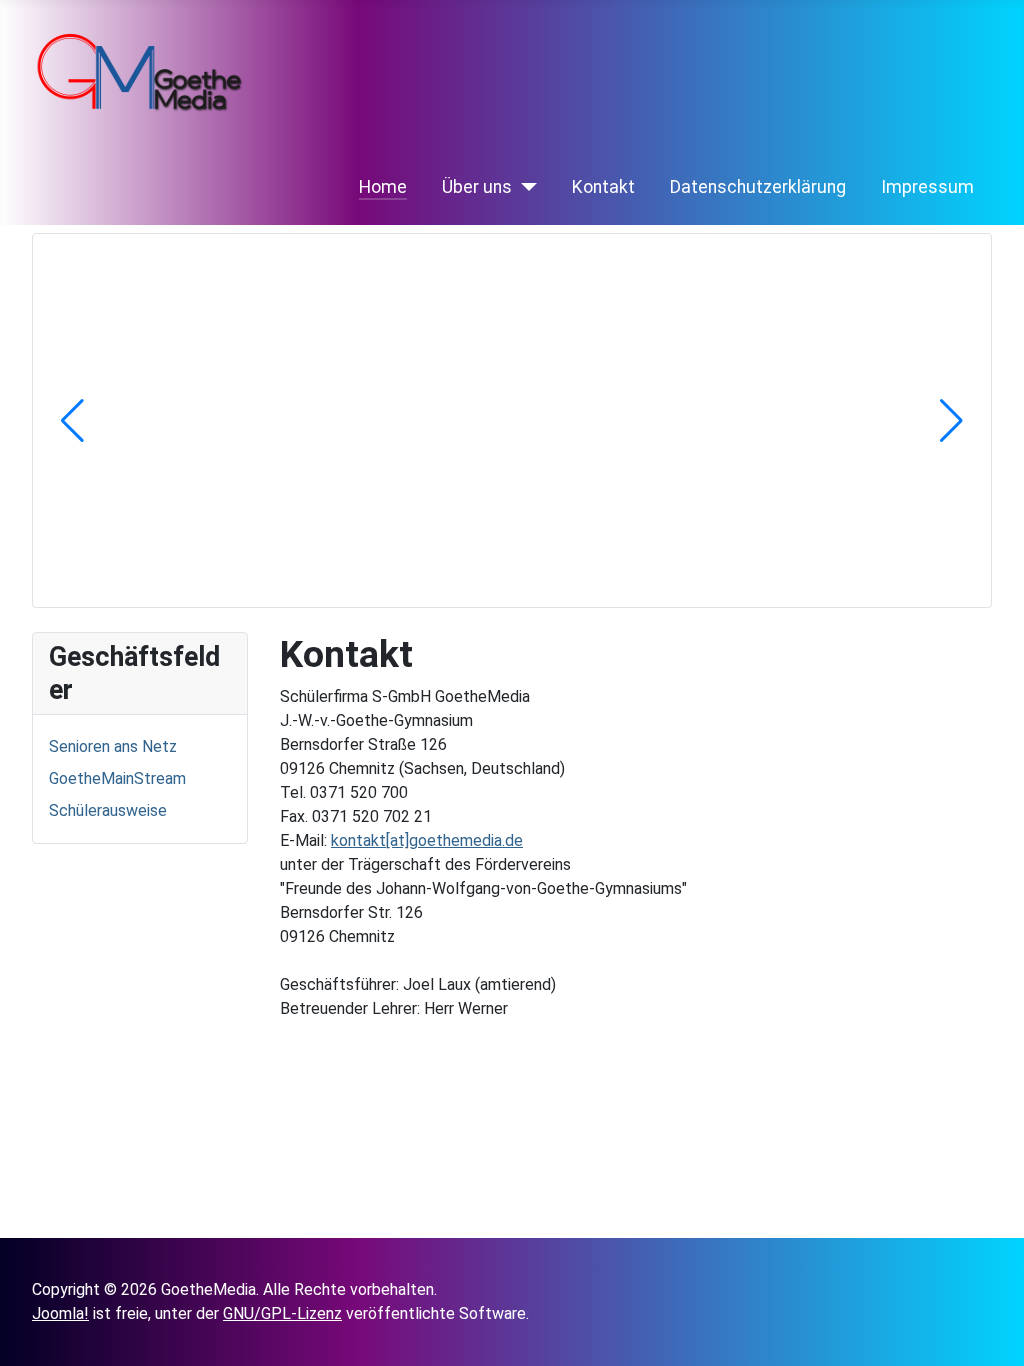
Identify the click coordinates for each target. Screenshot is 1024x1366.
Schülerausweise (108, 810)
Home (383, 187)
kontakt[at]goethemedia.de (427, 840)
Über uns (477, 187)
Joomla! (60, 1313)
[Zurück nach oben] (999, 1341)
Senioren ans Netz (113, 746)
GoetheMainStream (117, 778)
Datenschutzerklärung (758, 187)
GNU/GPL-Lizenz (282, 1313)
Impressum (927, 187)
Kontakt (603, 187)
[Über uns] (524, 187)
